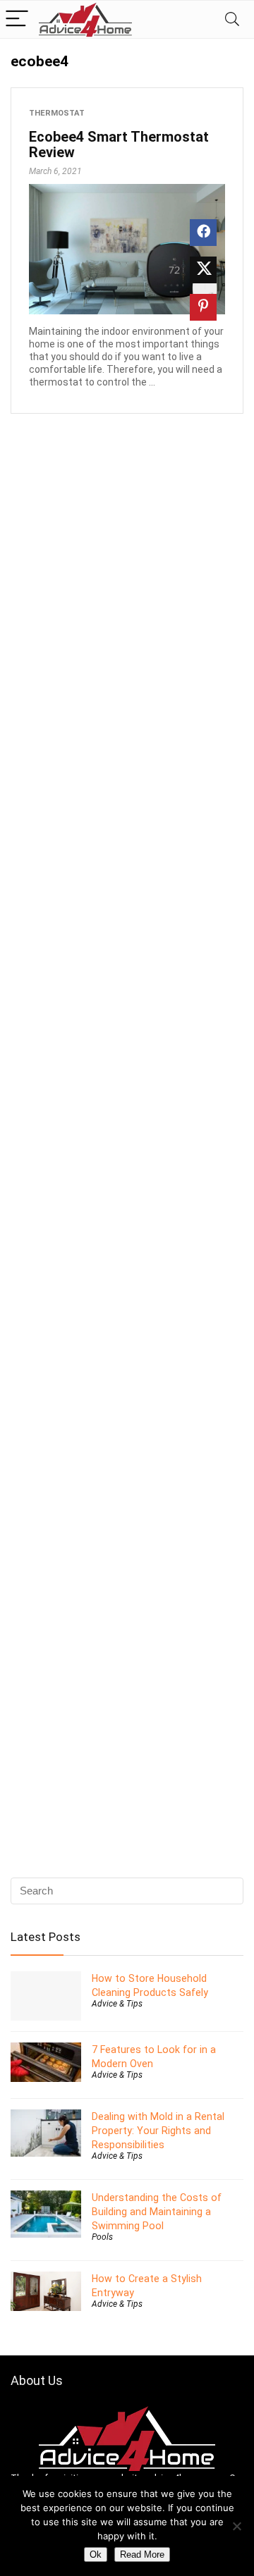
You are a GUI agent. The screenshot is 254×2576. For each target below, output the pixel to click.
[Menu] (17, 19)
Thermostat (57, 113)
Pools (102, 2237)
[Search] (232, 19)
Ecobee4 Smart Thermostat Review (119, 144)
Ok (96, 2555)
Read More (142, 2555)
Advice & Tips (117, 2004)
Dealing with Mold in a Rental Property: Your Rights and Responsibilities (158, 2131)
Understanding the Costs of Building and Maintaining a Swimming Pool (157, 2212)
